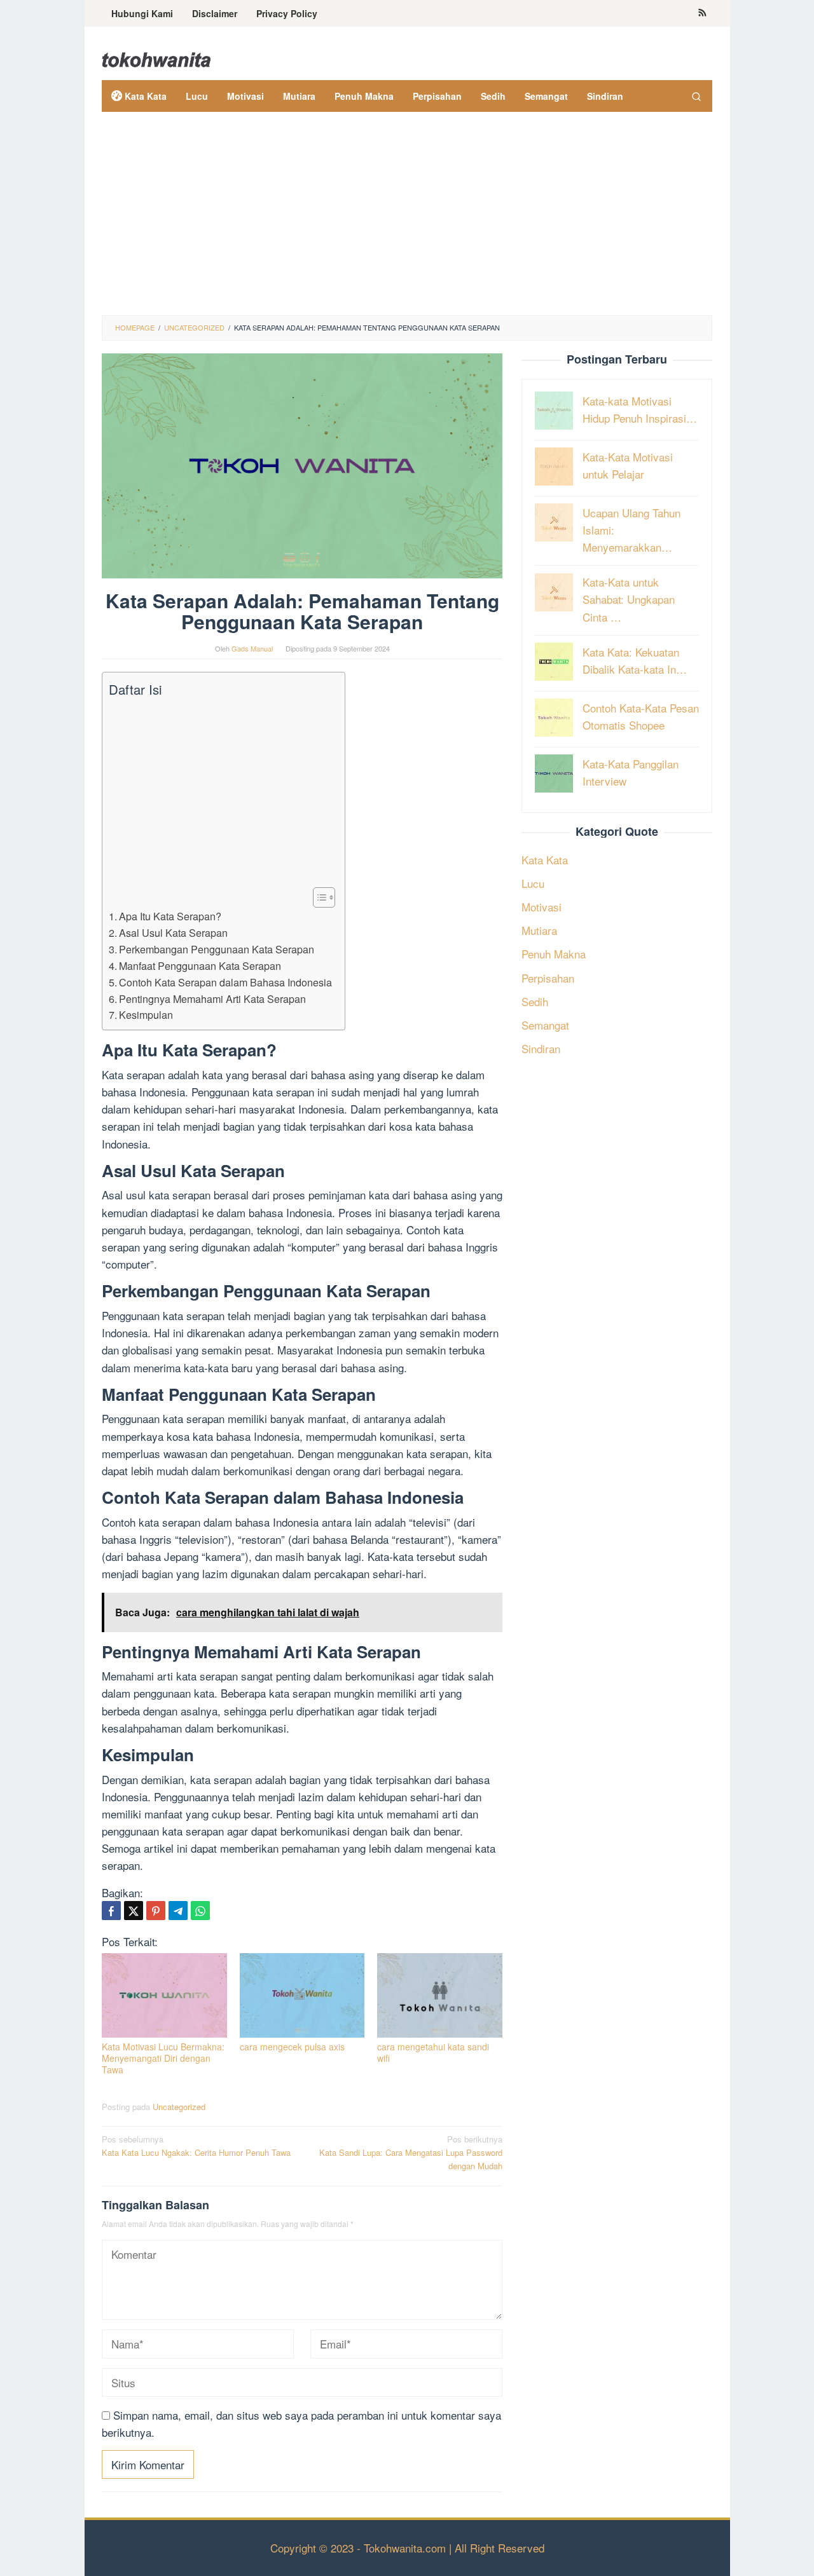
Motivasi (542, 907)
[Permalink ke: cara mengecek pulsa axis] (302, 1995)
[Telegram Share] (178, 1911)
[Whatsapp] (200, 1911)
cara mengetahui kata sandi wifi (433, 2052)
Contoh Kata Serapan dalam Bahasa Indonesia (225, 982)
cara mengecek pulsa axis (292, 2047)
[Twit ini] (134, 1911)
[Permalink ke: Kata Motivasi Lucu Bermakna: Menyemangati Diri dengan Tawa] (164, 1995)
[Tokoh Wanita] (156, 58)
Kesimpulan (146, 1014)
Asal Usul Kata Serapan (173, 932)
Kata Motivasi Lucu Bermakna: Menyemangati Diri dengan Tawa (163, 2058)
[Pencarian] (696, 96)
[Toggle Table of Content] (318, 897)
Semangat (545, 1025)
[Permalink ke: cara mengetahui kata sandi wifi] (440, 1995)
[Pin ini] (156, 1911)
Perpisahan (548, 977)
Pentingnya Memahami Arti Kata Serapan (212, 998)
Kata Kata (545, 859)
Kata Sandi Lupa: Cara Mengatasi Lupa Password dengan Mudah (411, 2152)
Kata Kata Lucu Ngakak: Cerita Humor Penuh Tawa (196, 2146)
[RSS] (702, 13)
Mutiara (539, 930)
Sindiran (541, 1048)
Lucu (533, 883)
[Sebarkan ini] (111, 1911)
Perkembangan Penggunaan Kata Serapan (217, 949)
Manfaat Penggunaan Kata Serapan (200, 965)
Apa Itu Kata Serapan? (170, 916)
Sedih (535, 1001)
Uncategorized (179, 2107)
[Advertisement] (407, 220)
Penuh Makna (554, 954)
